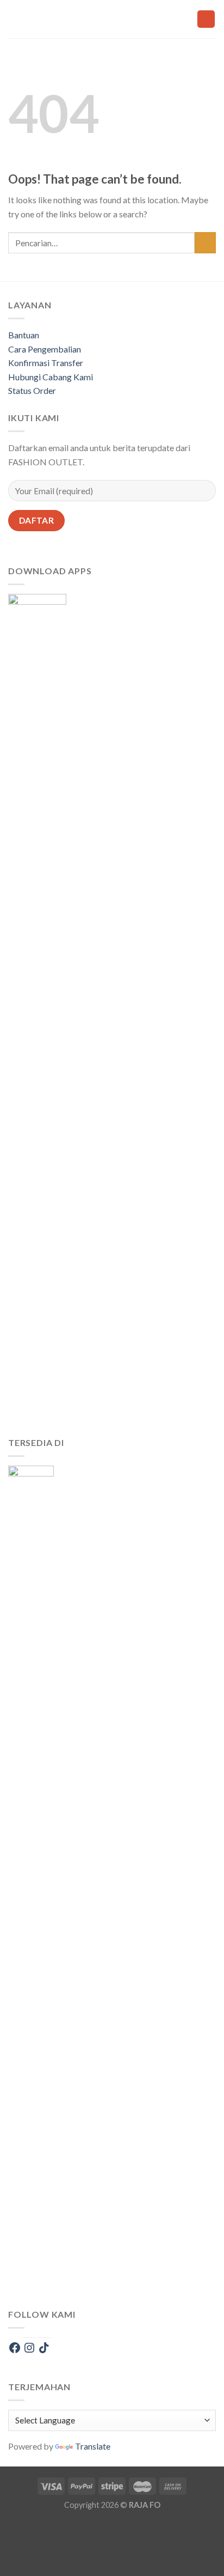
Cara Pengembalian (45, 349)
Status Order (32, 390)
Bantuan (24, 335)
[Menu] (121, 19)
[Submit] (205, 243)
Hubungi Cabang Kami (51, 377)
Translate (93, 2446)
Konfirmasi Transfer (46, 363)
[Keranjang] (206, 19)
